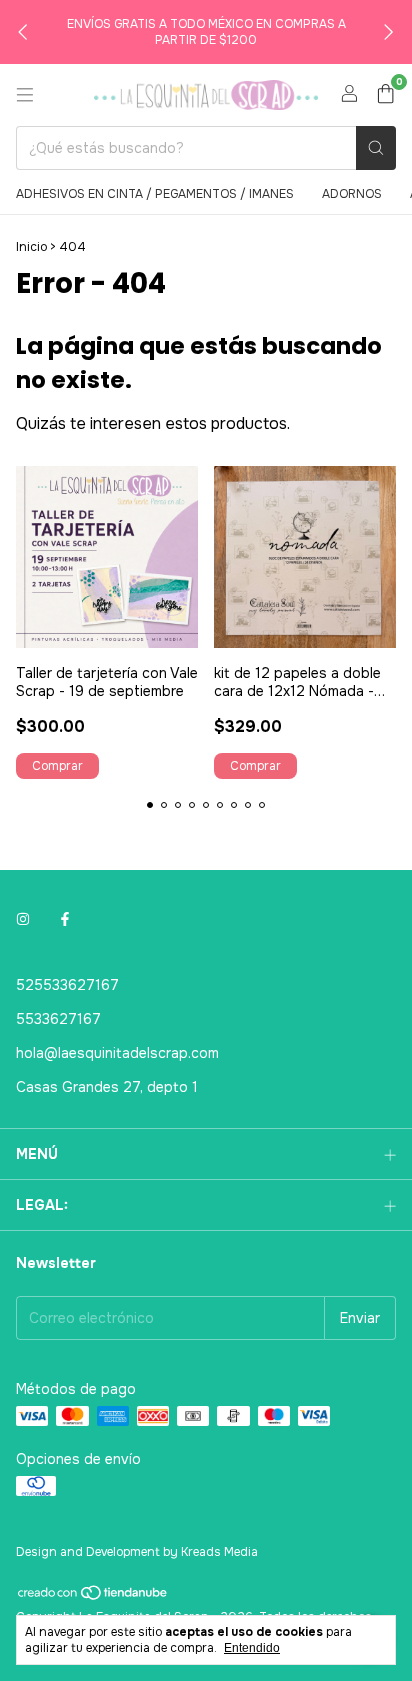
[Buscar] (376, 148)
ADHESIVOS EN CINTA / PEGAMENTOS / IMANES (155, 194)
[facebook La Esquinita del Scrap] (65, 919)
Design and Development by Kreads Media (137, 1552)
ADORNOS (352, 194)
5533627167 (58, 1019)
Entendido (252, 1648)
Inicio (31, 247)
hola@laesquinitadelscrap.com (117, 1053)
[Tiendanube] (93, 1598)
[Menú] (25, 95)
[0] (385, 95)
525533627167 (67, 985)
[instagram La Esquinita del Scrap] (23, 919)
